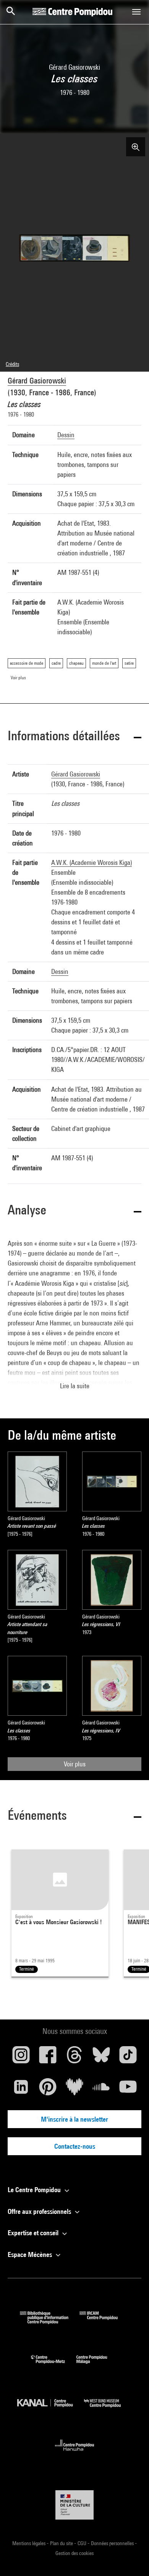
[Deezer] (74, 2090)
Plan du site (62, 2543)
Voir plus (75, 1764)
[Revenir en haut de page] (131, 2558)
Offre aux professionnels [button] (40, 2211)
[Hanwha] (75, 2453)
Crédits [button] (12, 364)
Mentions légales (29, 2543)
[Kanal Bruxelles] (51, 2409)
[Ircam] (104, 2322)
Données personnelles (113, 2543)
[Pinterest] (48, 2090)
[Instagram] (21, 2058)
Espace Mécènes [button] (31, 2254)
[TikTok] (128, 2058)
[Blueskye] (101, 2058)
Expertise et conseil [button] (34, 2233)
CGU (83, 2543)
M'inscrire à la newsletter (74, 2119)
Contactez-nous (75, 2146)
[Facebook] (48, 2058)
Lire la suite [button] (75, 1386)
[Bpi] (50, 2322)
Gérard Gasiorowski (37, 381)
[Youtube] (128, 2090)
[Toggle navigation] (136, 12)
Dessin (66, 435)
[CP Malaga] (97, 2365)
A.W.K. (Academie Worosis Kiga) (92, 862)
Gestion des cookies (74, 2553)
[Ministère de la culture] (74, 2505)
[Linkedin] (21, 2090)
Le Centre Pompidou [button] (35, 2190)
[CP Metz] (54, 2365)
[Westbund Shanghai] (108, 2409)
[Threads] (74, 2058)
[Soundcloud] (101, 2090)
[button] (74, 737)
